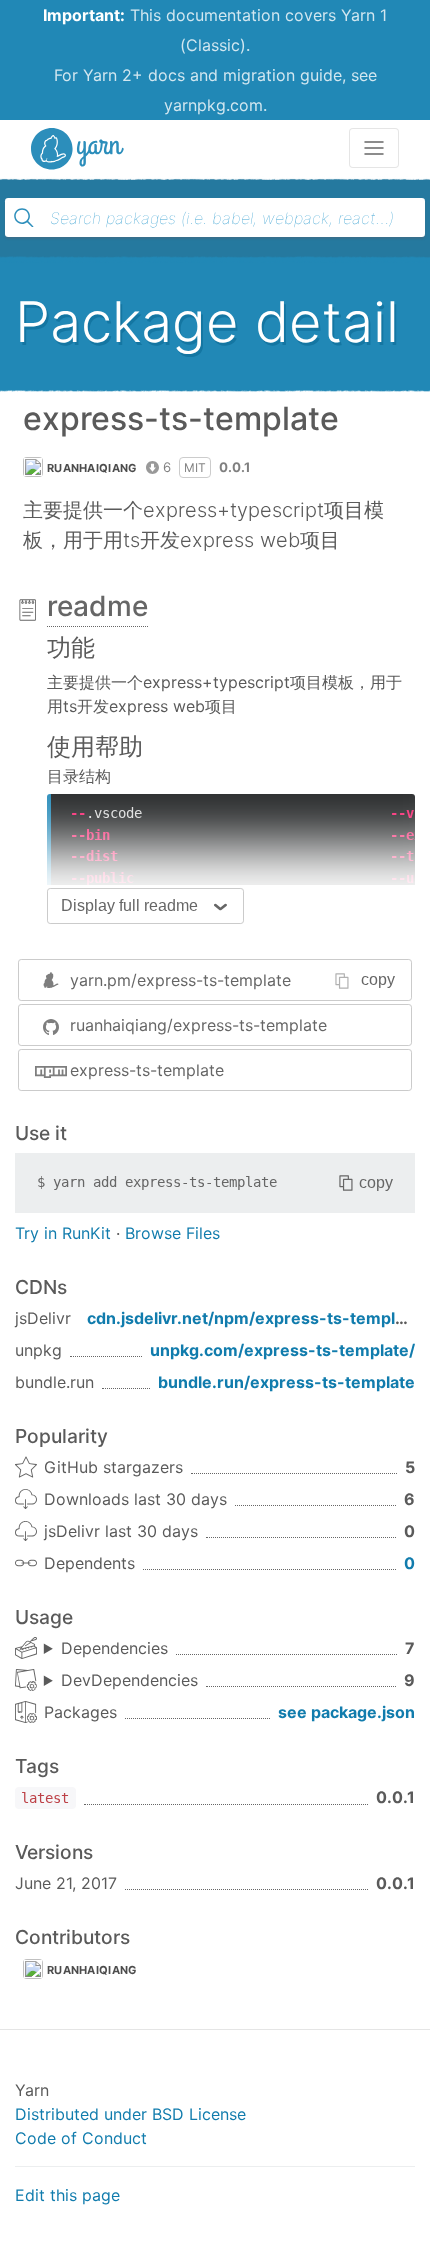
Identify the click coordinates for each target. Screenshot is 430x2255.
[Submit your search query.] (24, 218)
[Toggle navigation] (374, 148)
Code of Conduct (81, 2138)
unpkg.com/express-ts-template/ (282, 1350)
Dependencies (114, 1648)
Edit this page (67, 2195)
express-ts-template (147, 1070)
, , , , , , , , (121, 1681)
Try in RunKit (63, 1233)
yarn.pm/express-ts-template (180, 980)
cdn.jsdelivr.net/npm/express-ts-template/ (256, 1318)
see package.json (346, 1712)
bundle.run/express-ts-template (286, 1382)
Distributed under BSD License (130, 2114)
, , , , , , (106, 1649)
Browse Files (172, 1233)
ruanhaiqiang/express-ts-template (198, 1025)
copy (378, 979)
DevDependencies (129, 1680)
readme (97, 606)
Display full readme (129, 905)
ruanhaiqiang (92, 468)
